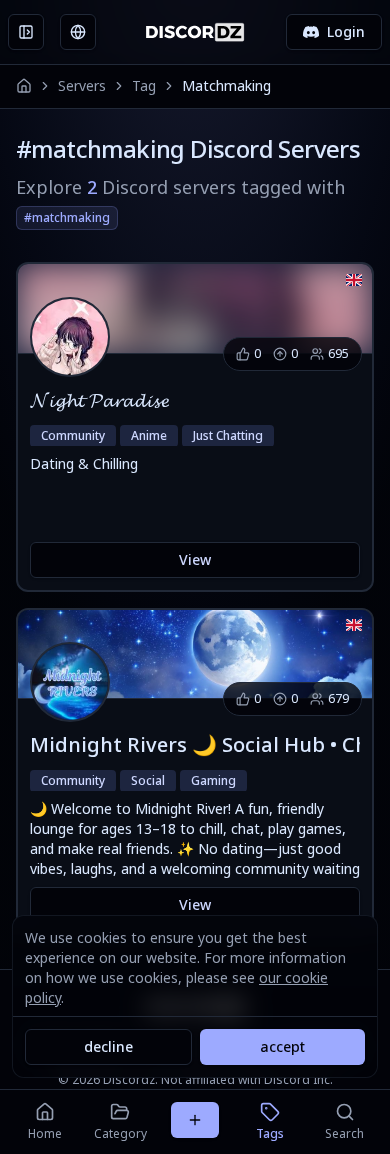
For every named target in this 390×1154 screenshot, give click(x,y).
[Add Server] (195, 1120)
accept (282, 1046)
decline (108, 1046)
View (195, 559)
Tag (144, 85)
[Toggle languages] (78, 32)
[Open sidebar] (26, 32)
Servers (82, 85)
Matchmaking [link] (226, 85)
